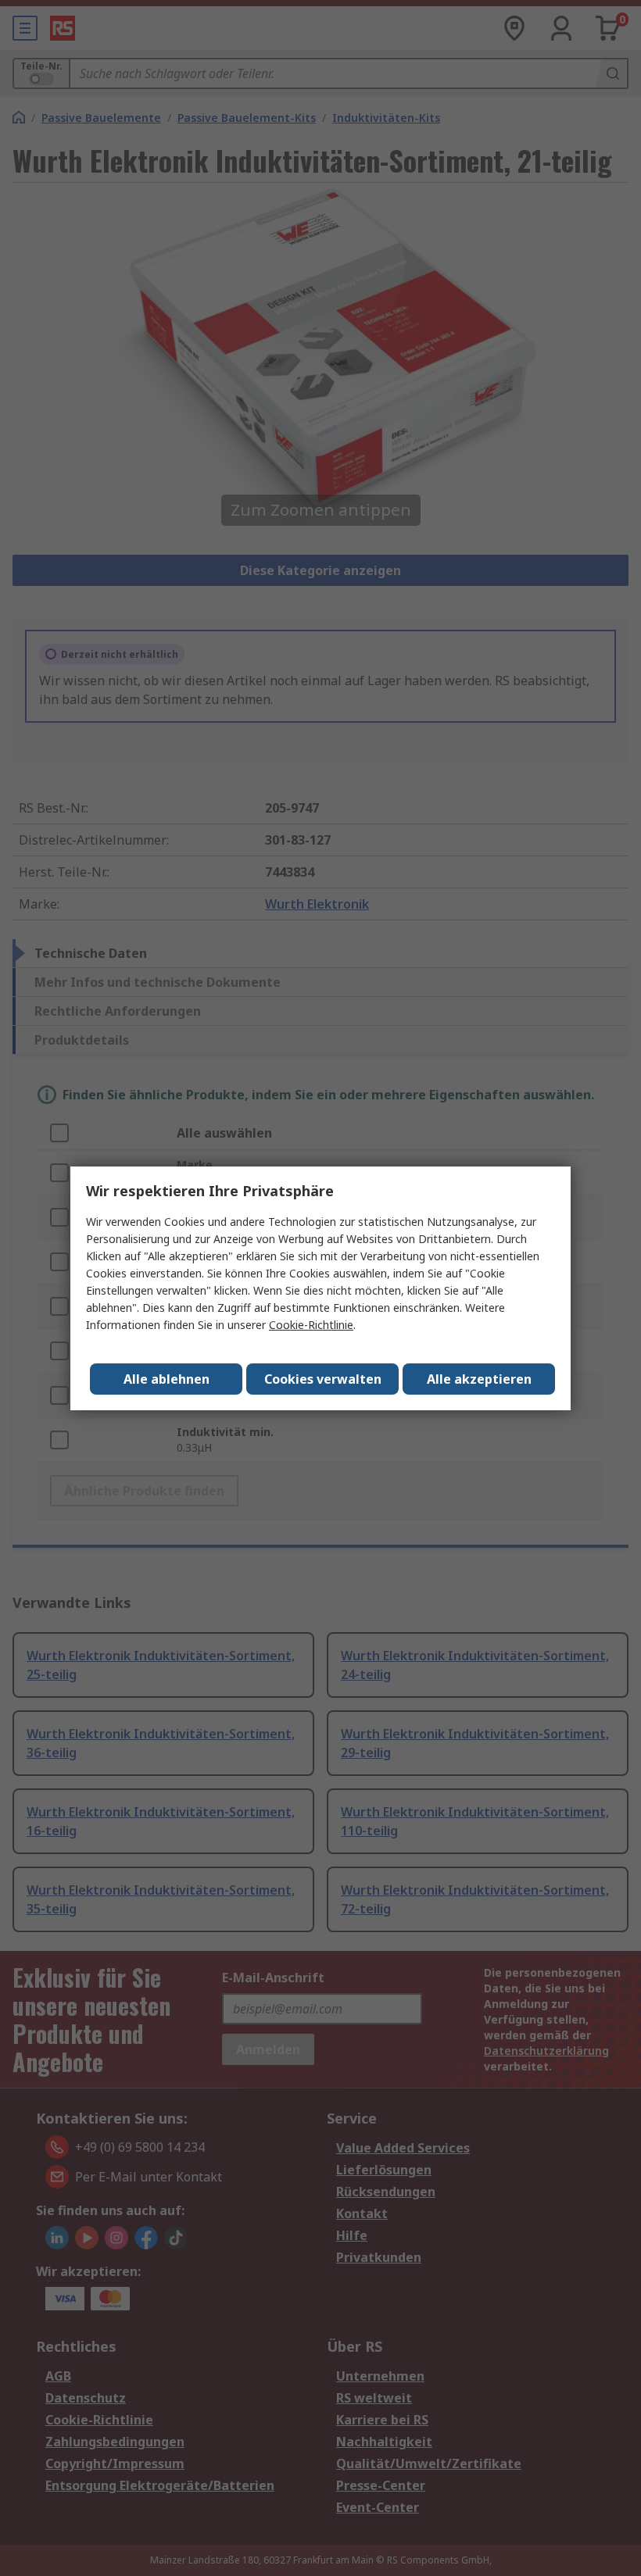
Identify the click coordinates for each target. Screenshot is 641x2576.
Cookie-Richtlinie (311, 1325)
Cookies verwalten (323, 1379)
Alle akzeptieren (479, 1379)
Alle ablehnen (167, 1379)
